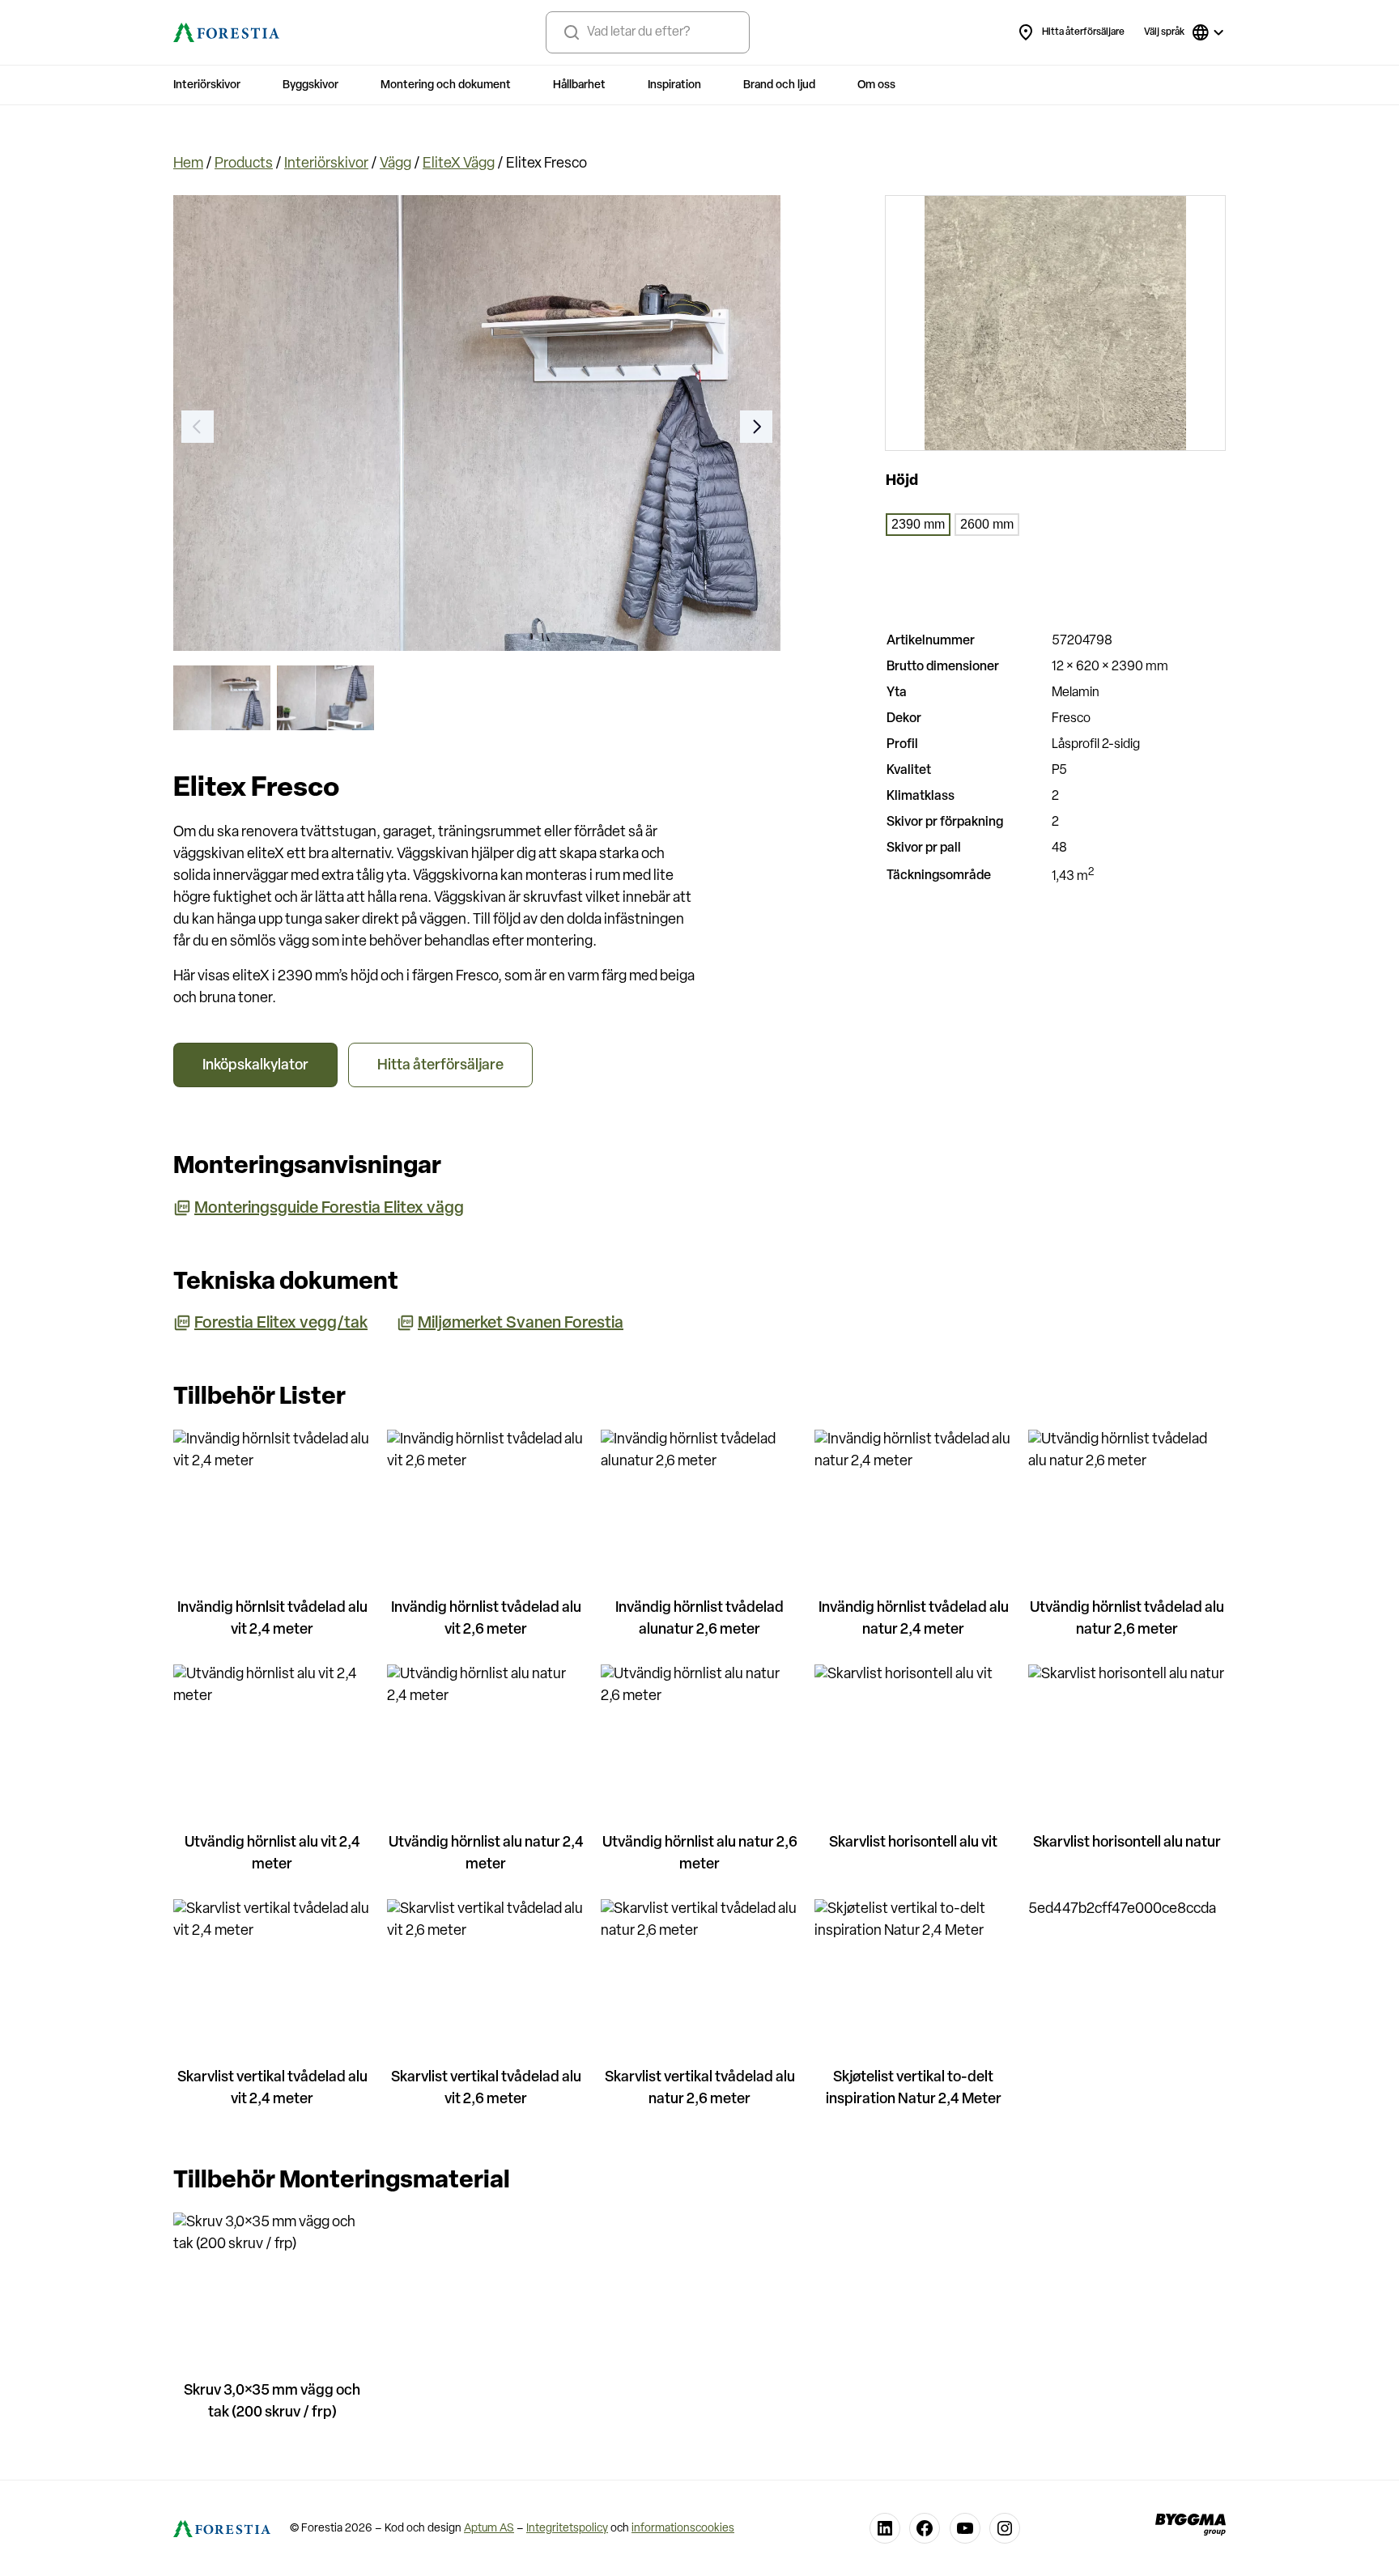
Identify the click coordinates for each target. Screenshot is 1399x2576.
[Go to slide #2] (325, 698)
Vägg (395, 164)
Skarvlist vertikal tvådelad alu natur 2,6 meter (700, 2089)
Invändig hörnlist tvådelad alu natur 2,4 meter (914, 1620)
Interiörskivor (326, 164)
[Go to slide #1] (222, 698)
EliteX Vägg (459, 164)
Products (244, 164)
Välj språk (1164, 32)
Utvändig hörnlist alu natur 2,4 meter (486, 1854)
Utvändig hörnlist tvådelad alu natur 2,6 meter (1127, 1620)
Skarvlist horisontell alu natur (1127, 1843)
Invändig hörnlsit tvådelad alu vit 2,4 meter (272, 1620)
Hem (188, 164)
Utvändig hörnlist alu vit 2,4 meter (272, 1854)
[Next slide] (756, 427)
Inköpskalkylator (255, 1066)
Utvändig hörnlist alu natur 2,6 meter (700, 1854)
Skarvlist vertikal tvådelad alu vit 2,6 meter (486, 2089)
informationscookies (683, 2529)
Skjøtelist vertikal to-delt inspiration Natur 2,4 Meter (914, 2089)
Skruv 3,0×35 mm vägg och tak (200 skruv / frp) (272, 2402)
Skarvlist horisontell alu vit (913, 1843)
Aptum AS (489, 2529)
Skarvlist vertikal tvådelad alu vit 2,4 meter (272, 2089)
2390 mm (918, 524)
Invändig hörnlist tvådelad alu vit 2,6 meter (486, 1620)
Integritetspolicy (567, 2529)
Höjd (902, 482)
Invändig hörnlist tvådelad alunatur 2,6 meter (699, 1620)
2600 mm (987, 524)
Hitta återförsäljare (1083, 32)
